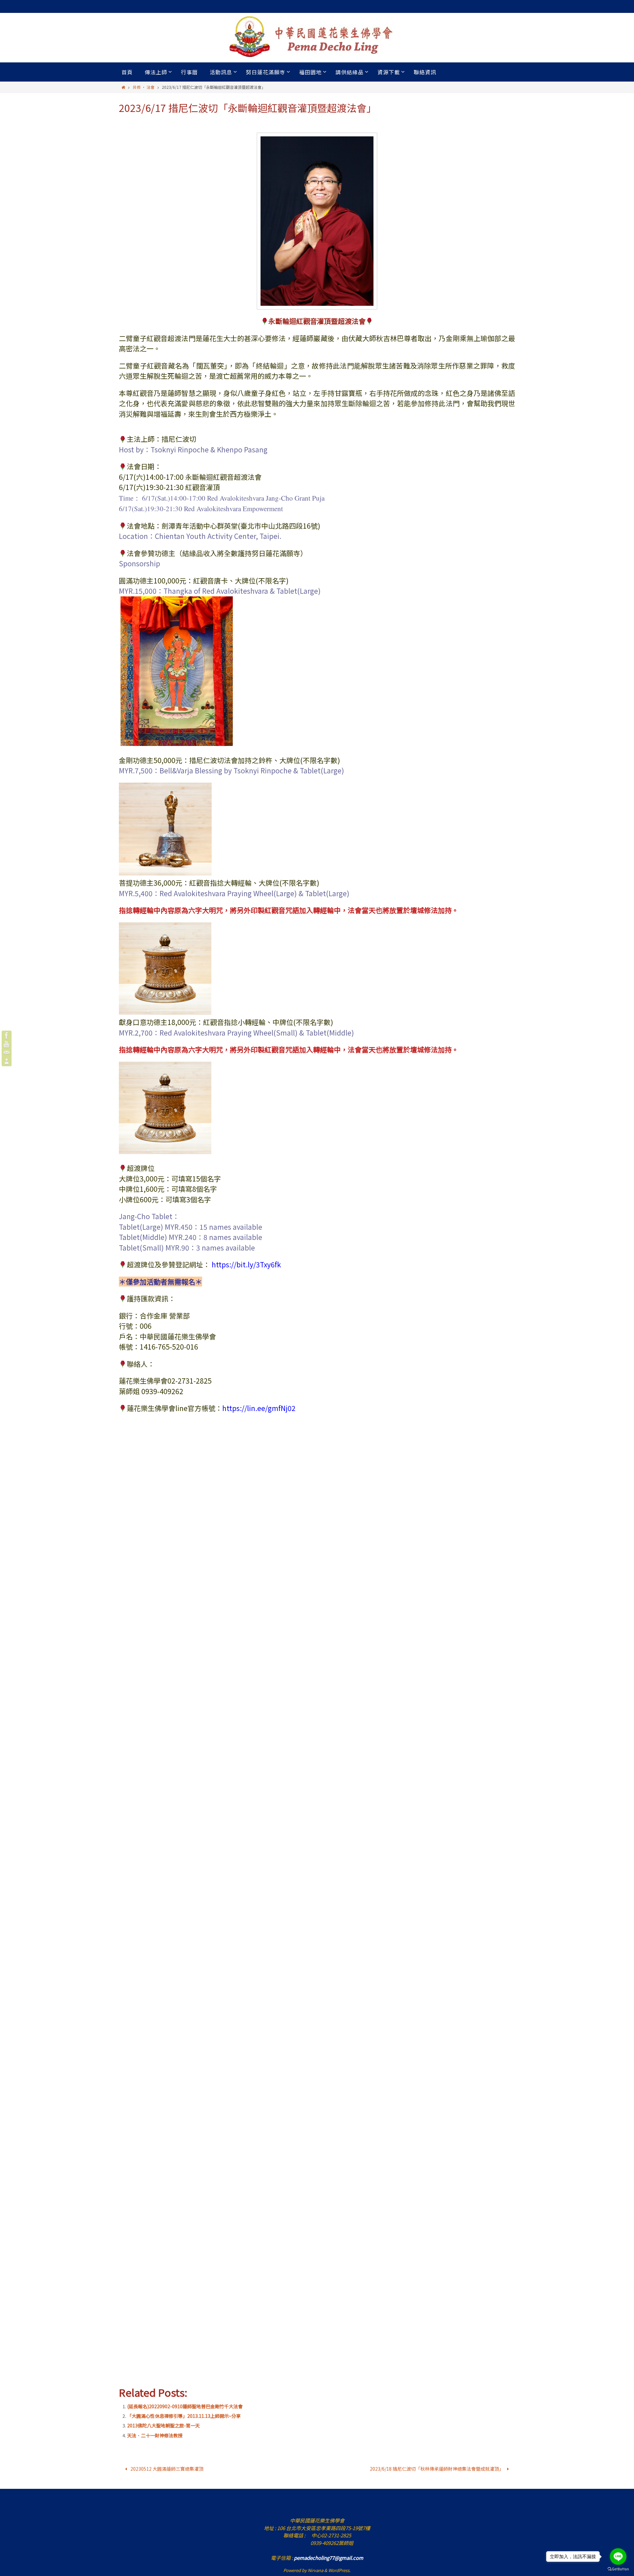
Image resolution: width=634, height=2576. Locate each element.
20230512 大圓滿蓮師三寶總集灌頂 (166, 2469)
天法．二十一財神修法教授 (155, 2435)
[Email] (7, 1053)
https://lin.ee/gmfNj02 (259, 1408)
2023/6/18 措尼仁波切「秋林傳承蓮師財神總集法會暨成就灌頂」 (437, 2469)
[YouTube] (7, 1044)
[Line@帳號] (7, 1061)
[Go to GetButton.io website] (618, 2569)
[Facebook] (7, 1036)
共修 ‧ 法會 (144, 87)
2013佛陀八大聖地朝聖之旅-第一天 (163, 2425)
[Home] (123, 87)
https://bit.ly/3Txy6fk (246, 1264)
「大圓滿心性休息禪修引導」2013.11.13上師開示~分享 (184, 2416)
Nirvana (316, 2570)
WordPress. (339, 2570)
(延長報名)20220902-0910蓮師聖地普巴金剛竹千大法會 (185, 2406)
